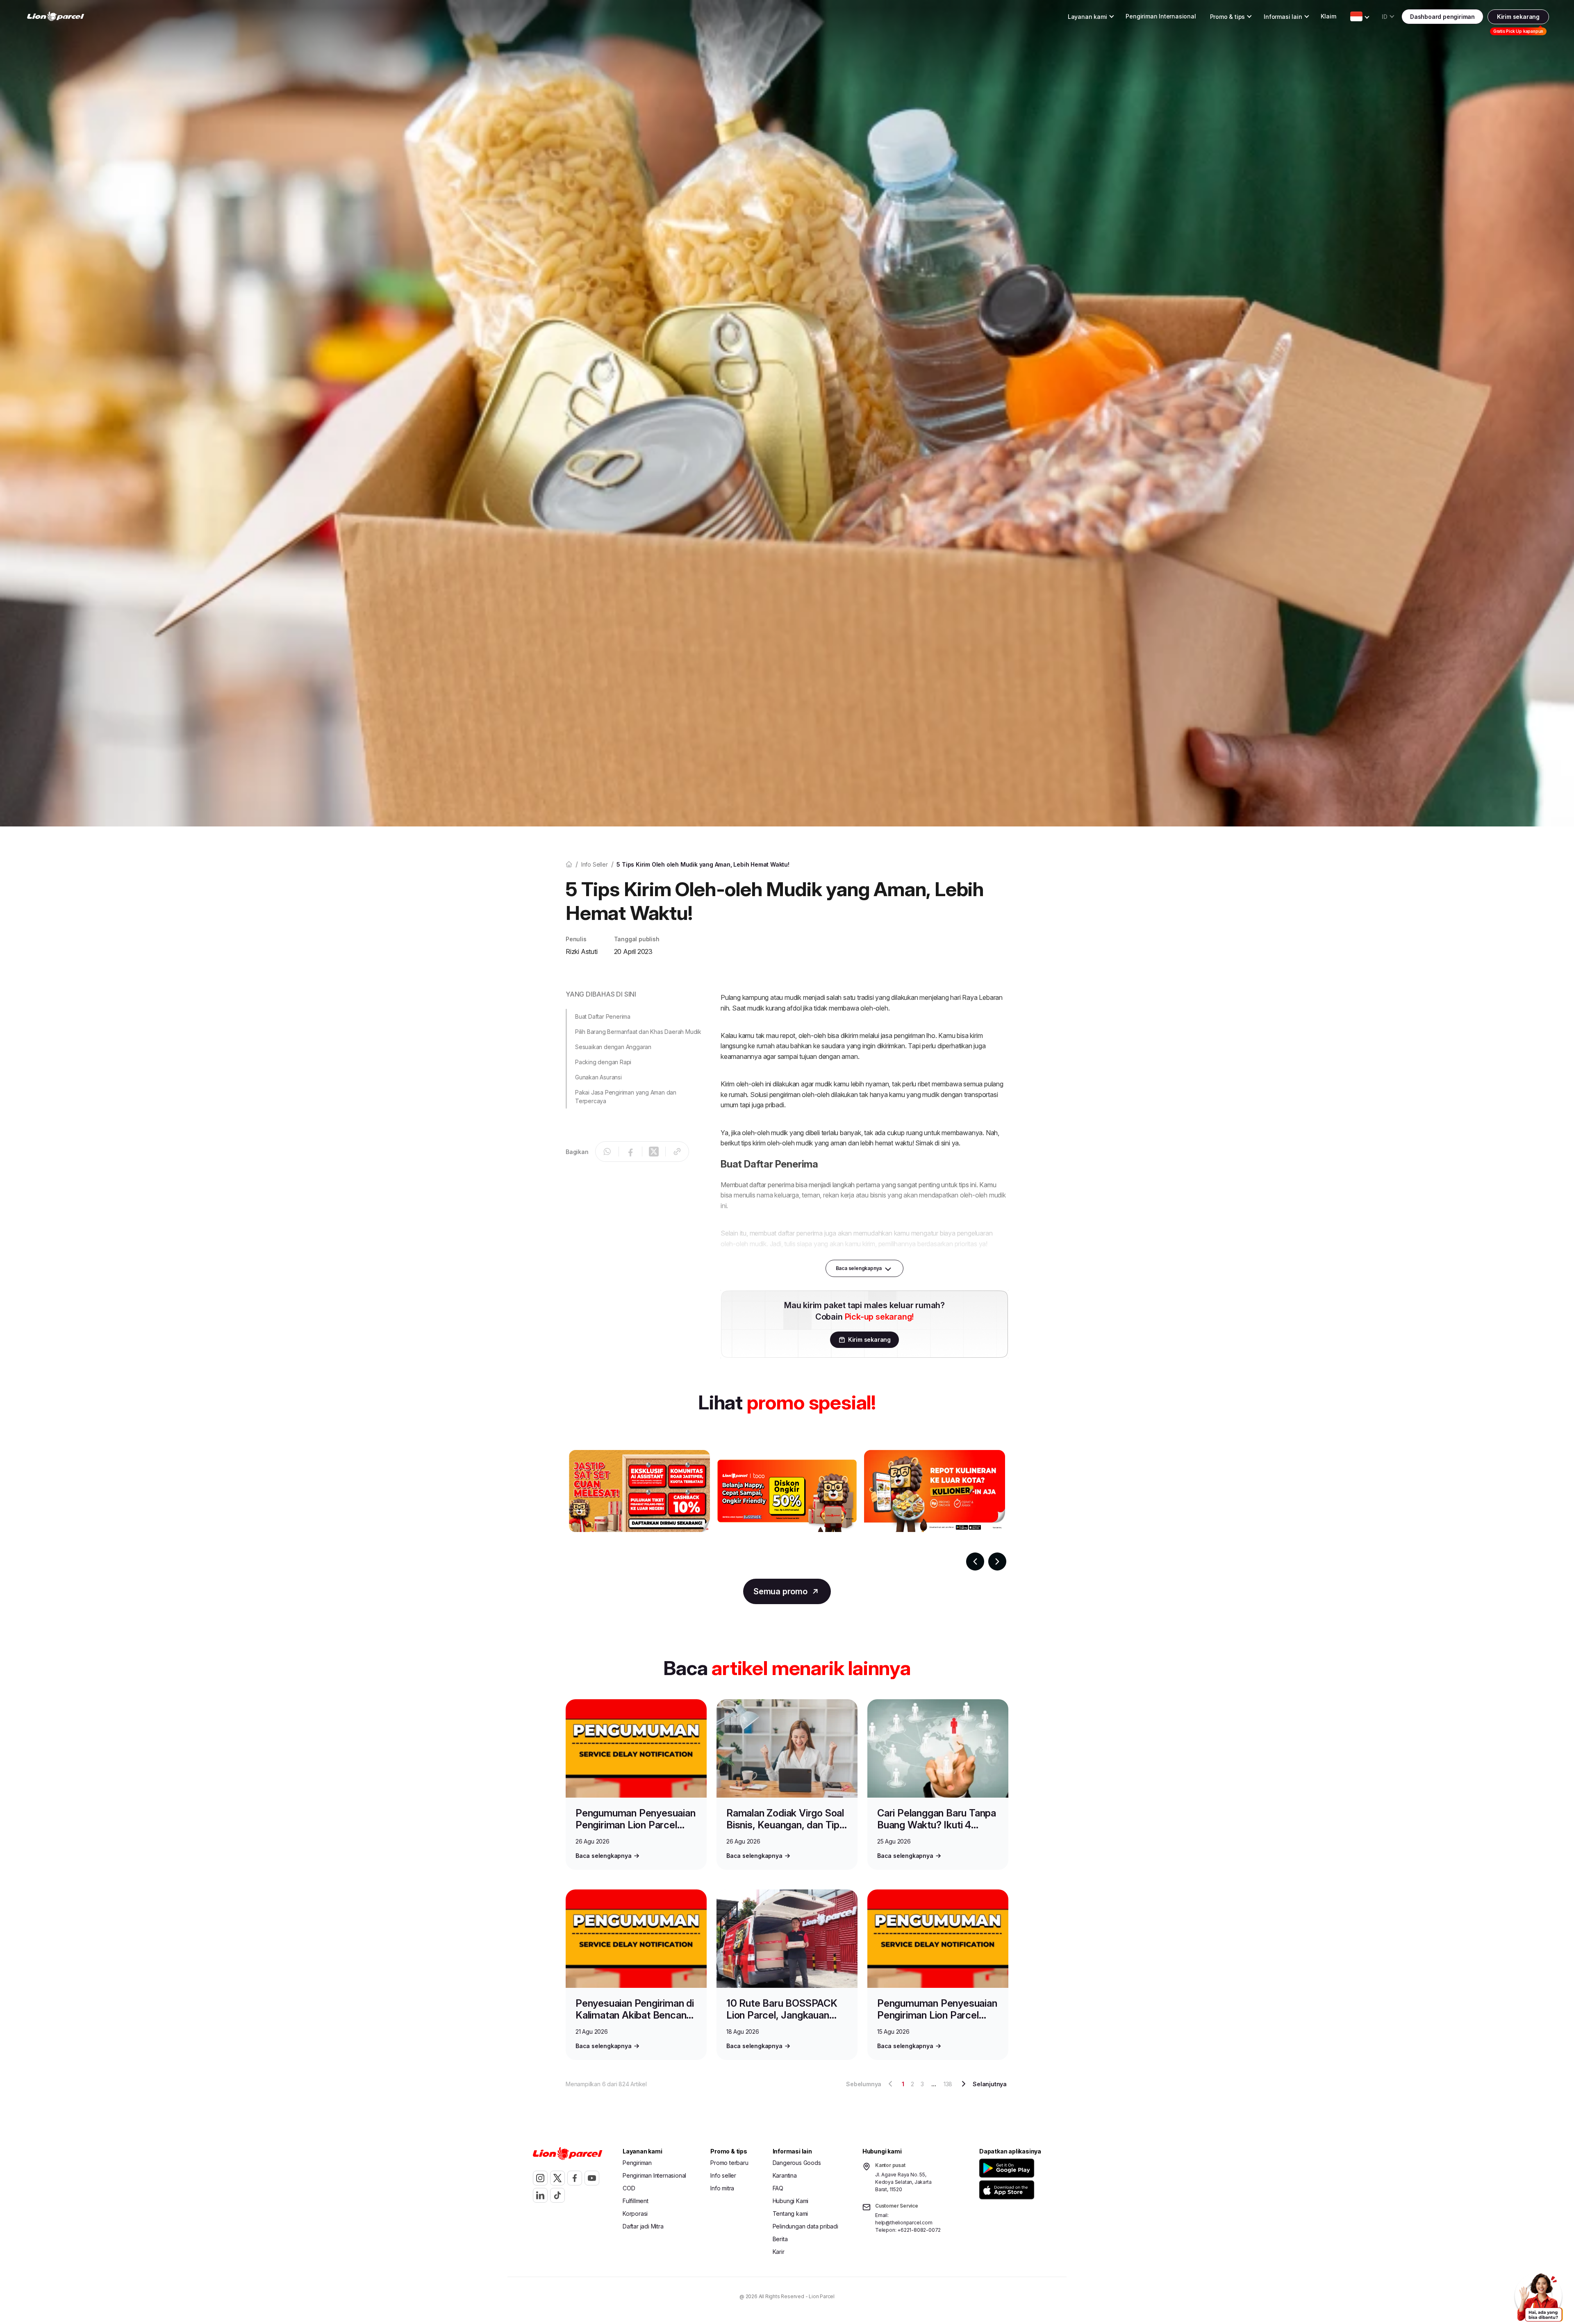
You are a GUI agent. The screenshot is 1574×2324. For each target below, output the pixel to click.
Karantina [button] (785, 2175)
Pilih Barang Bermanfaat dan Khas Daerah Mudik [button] (638, 1032)
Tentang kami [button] (790, 2214)
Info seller (595, 864)
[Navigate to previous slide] (975, 1561)
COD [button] (629, 2188)
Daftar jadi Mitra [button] (643, 2226)
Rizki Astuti (582, 951)
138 (948, 2084)
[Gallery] (787, 1510)
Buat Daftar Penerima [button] (603, 1016)
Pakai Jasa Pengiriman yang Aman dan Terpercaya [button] (626, 1097)
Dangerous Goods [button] (797, 2163)
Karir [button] (779, 2252)
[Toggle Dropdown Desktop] (1356, 16)
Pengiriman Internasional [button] (1161, 16)
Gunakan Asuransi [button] (598, 1077)
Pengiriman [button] (637, 2163)
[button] (1008, 2168)
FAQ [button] (778, 2188)
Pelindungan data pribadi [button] (805, 2226)
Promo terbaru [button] (729, 2163)
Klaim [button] (1328, 16)
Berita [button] (780, 2239)
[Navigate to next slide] (997, 1561)
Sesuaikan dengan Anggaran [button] (613, 1047)
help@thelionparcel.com (904, 2223)
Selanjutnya (990, 2084)
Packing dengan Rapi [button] (603, 1062)
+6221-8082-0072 (919, 2230)
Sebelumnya (864, 2084)
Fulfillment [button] (636, 2201)
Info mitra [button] (722, 2188)
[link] (56, 17)
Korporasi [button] (635, 2214)
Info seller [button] (723, 2175)
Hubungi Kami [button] (791, 2201)
